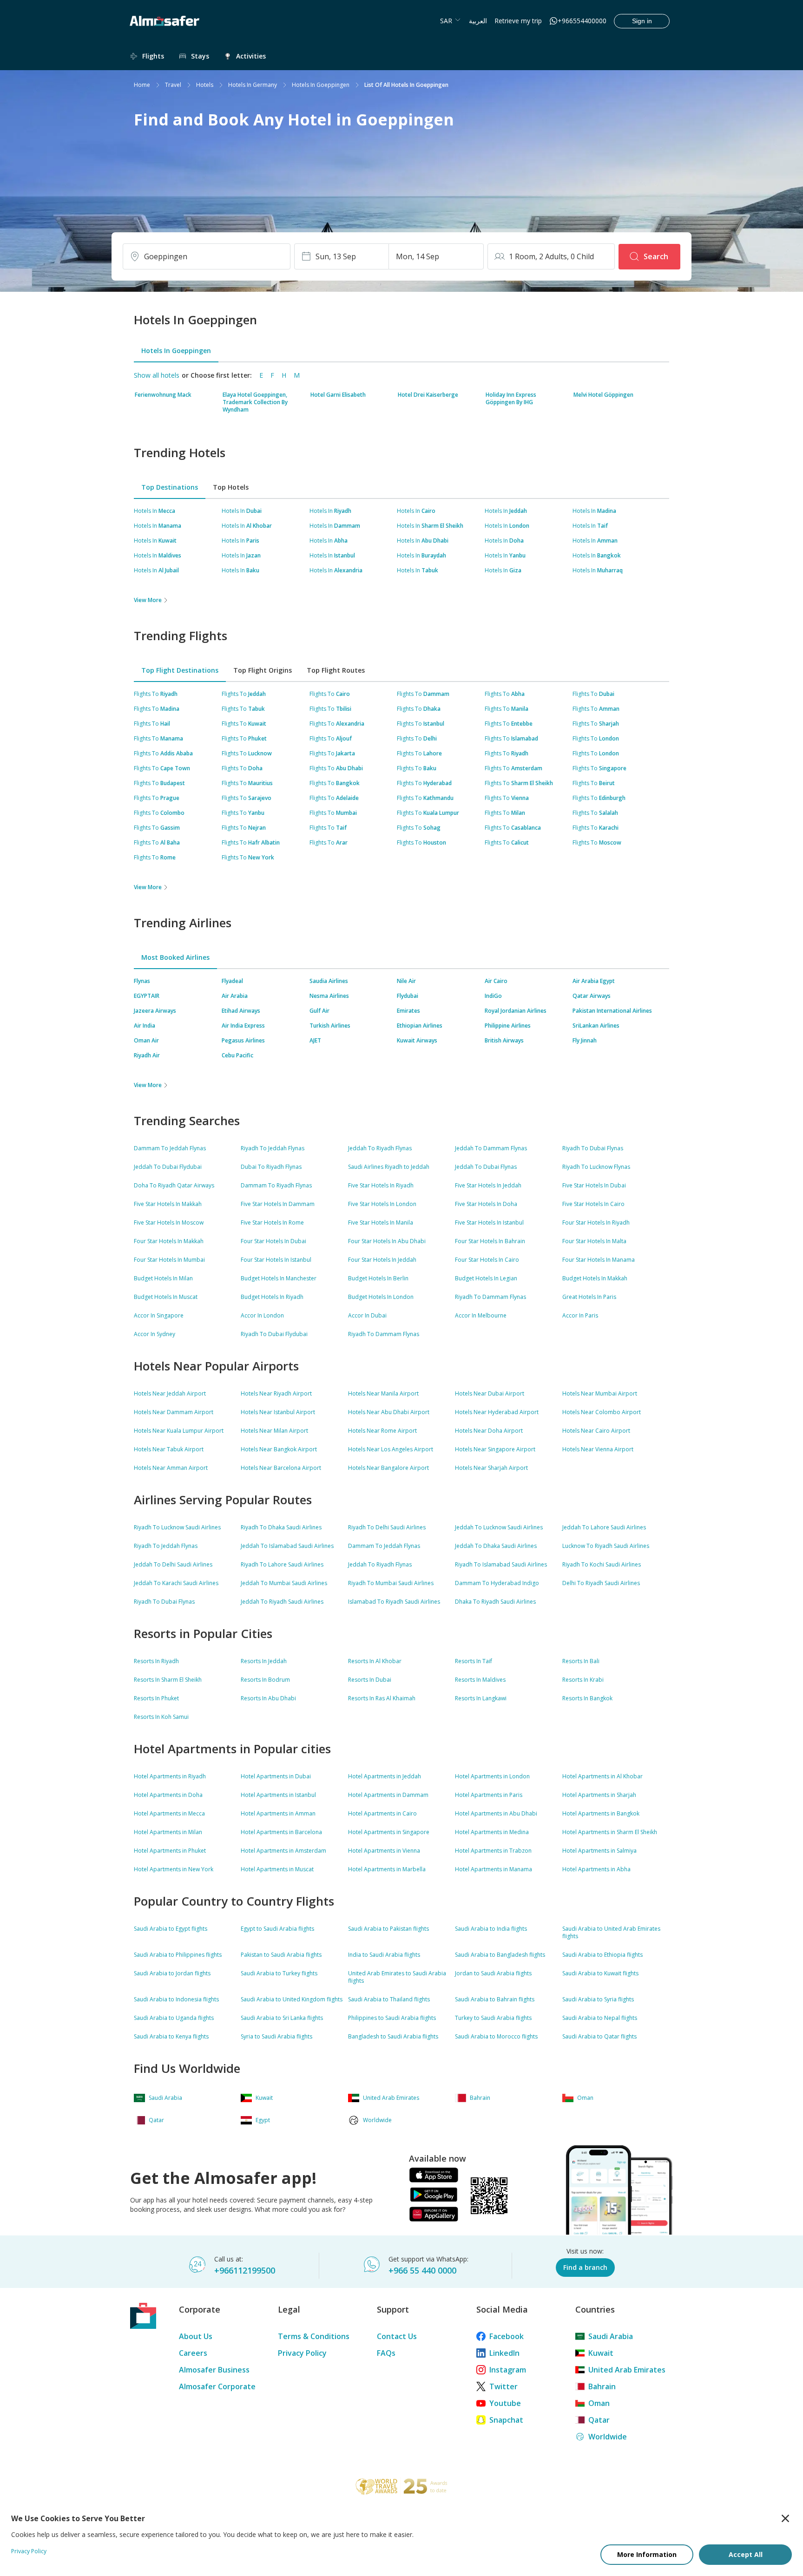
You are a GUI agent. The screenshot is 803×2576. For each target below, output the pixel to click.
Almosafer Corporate (217, 2386)
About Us (196, 2336)
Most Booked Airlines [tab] (175, 957)
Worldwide (608, 2437)
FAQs (386, 2353)
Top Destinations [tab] (170, 487)
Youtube (505, 2403)
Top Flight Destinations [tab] (180, 670)
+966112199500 (245, 2270)
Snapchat (506, 2420)
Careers (193, 2353)
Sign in (642, 21)
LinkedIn (504, 2353)
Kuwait (601, 2353)
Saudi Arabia (611, 2336)
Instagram (508, 2370)
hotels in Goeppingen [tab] (176, 351)
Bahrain (602, 2386)
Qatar (599, 2420)
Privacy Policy (302, 2353)
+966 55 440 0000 (422, 2270)
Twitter (504, 2386)
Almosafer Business (214, 2370)
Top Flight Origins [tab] (263, 670)
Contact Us (397, 2336)
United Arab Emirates (627, 2370)
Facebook (507, 2336)
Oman (599, 2403)
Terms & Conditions (314, 2336)
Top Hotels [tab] (231, 487)
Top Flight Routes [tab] (336, 670)
